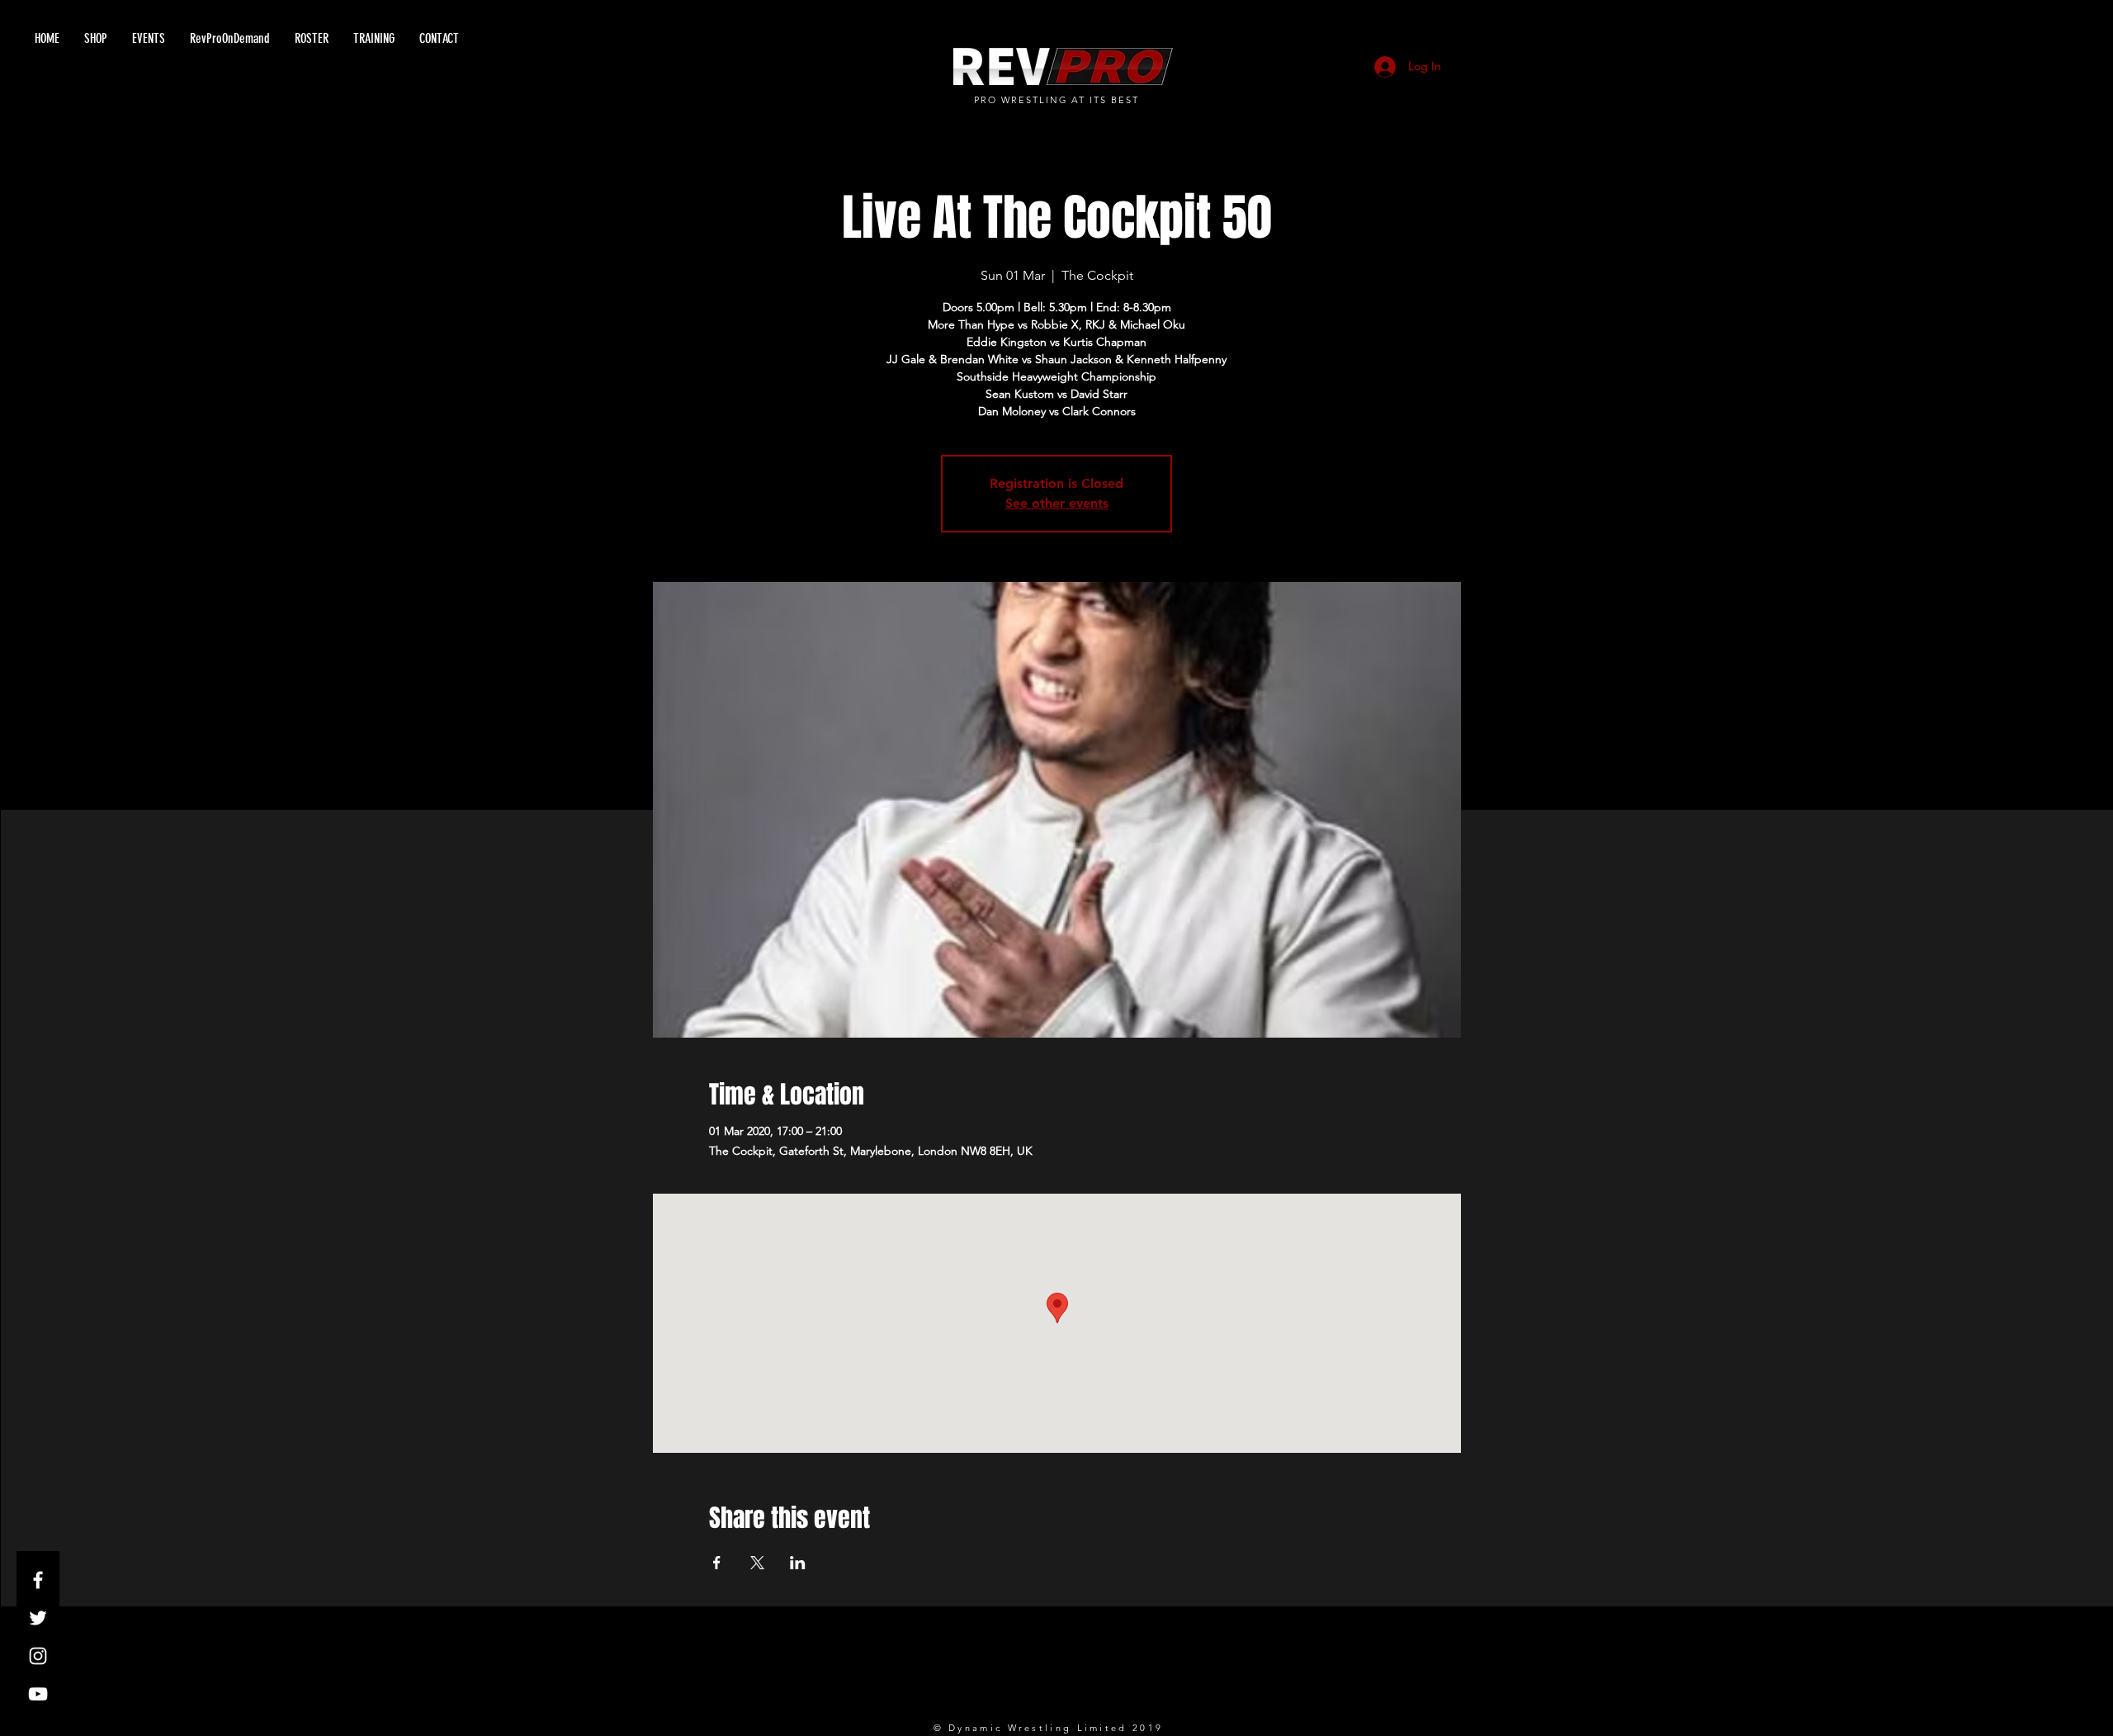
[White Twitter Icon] (38, 1618)
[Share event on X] (757, 1563)
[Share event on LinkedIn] (798, 1563)
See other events (1057, 503)
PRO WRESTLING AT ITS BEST (1057, 100)
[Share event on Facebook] (717, 1563)
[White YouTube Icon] (38, 1694)
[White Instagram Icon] (38, 1656)
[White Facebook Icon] (38, 1580)
